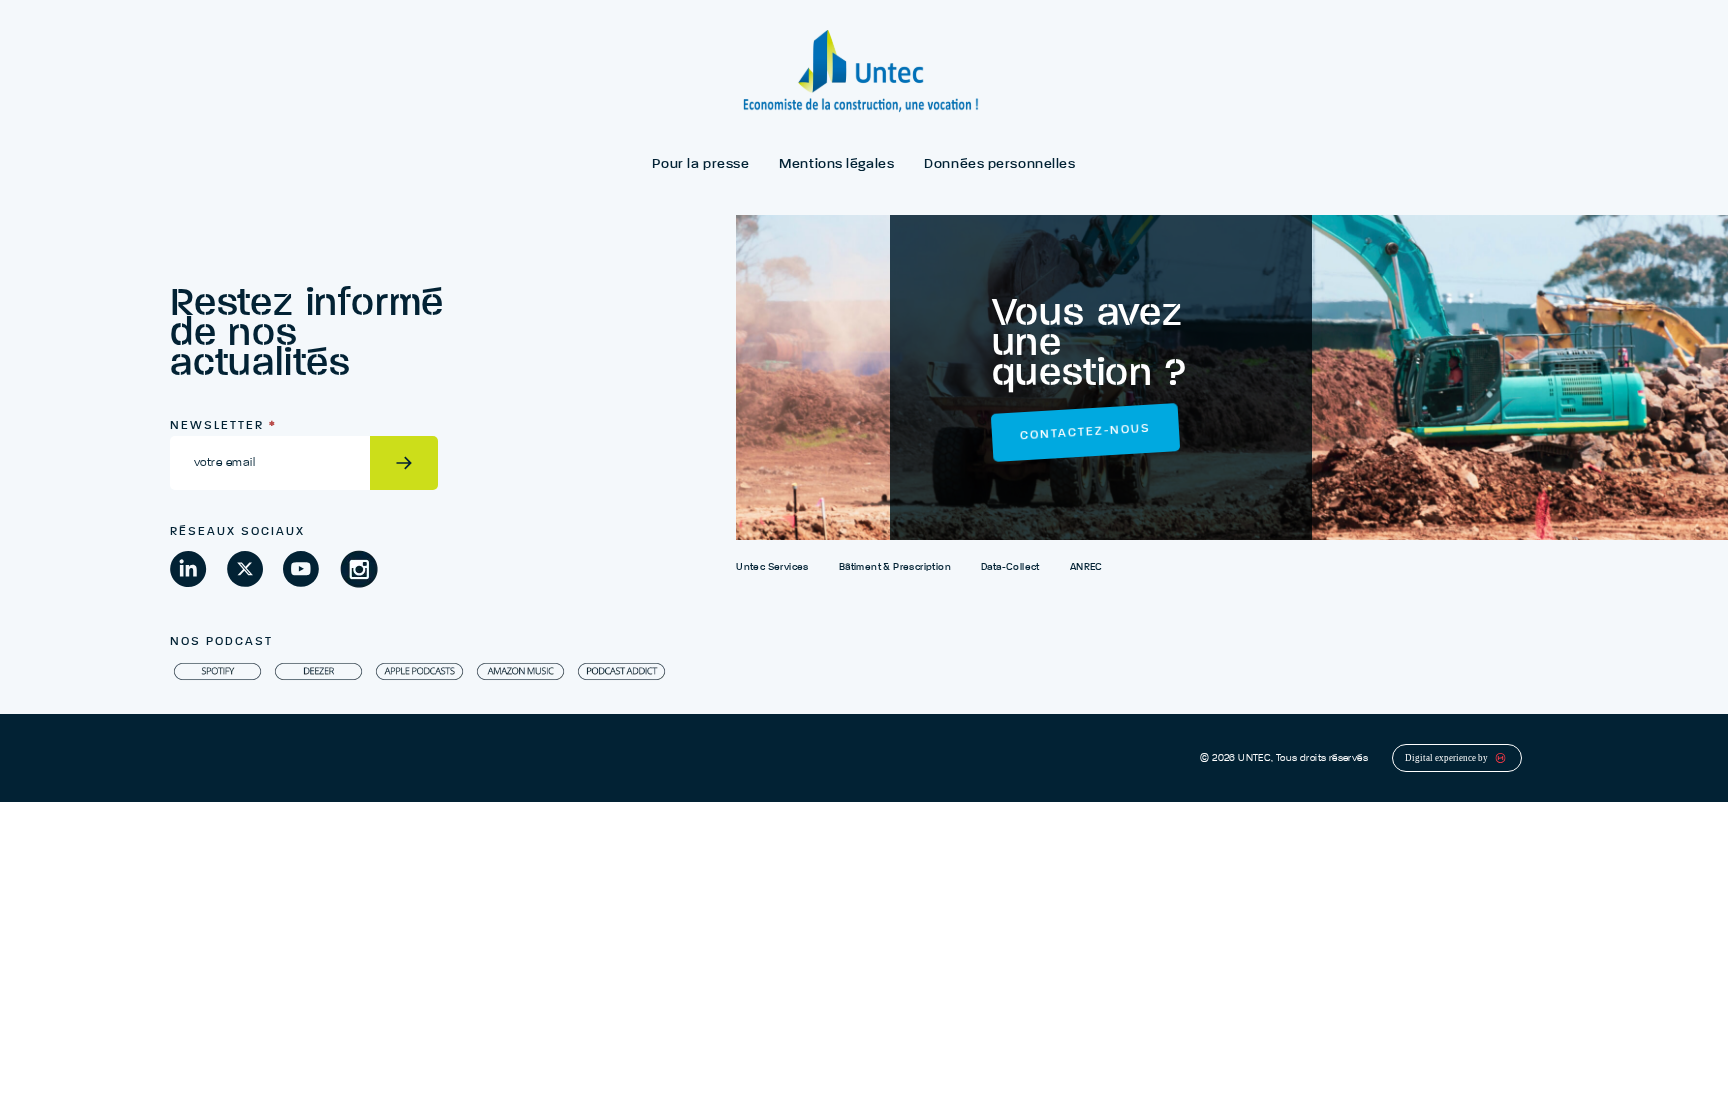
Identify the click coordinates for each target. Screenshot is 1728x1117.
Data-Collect (1010, 567)
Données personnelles (999, 164)
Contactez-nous (1084, 433)
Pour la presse (700, 164)
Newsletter (223, 426)
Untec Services (772, 567)
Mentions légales (836, 164)
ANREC (1086, 567)
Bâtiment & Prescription (895, 567)
